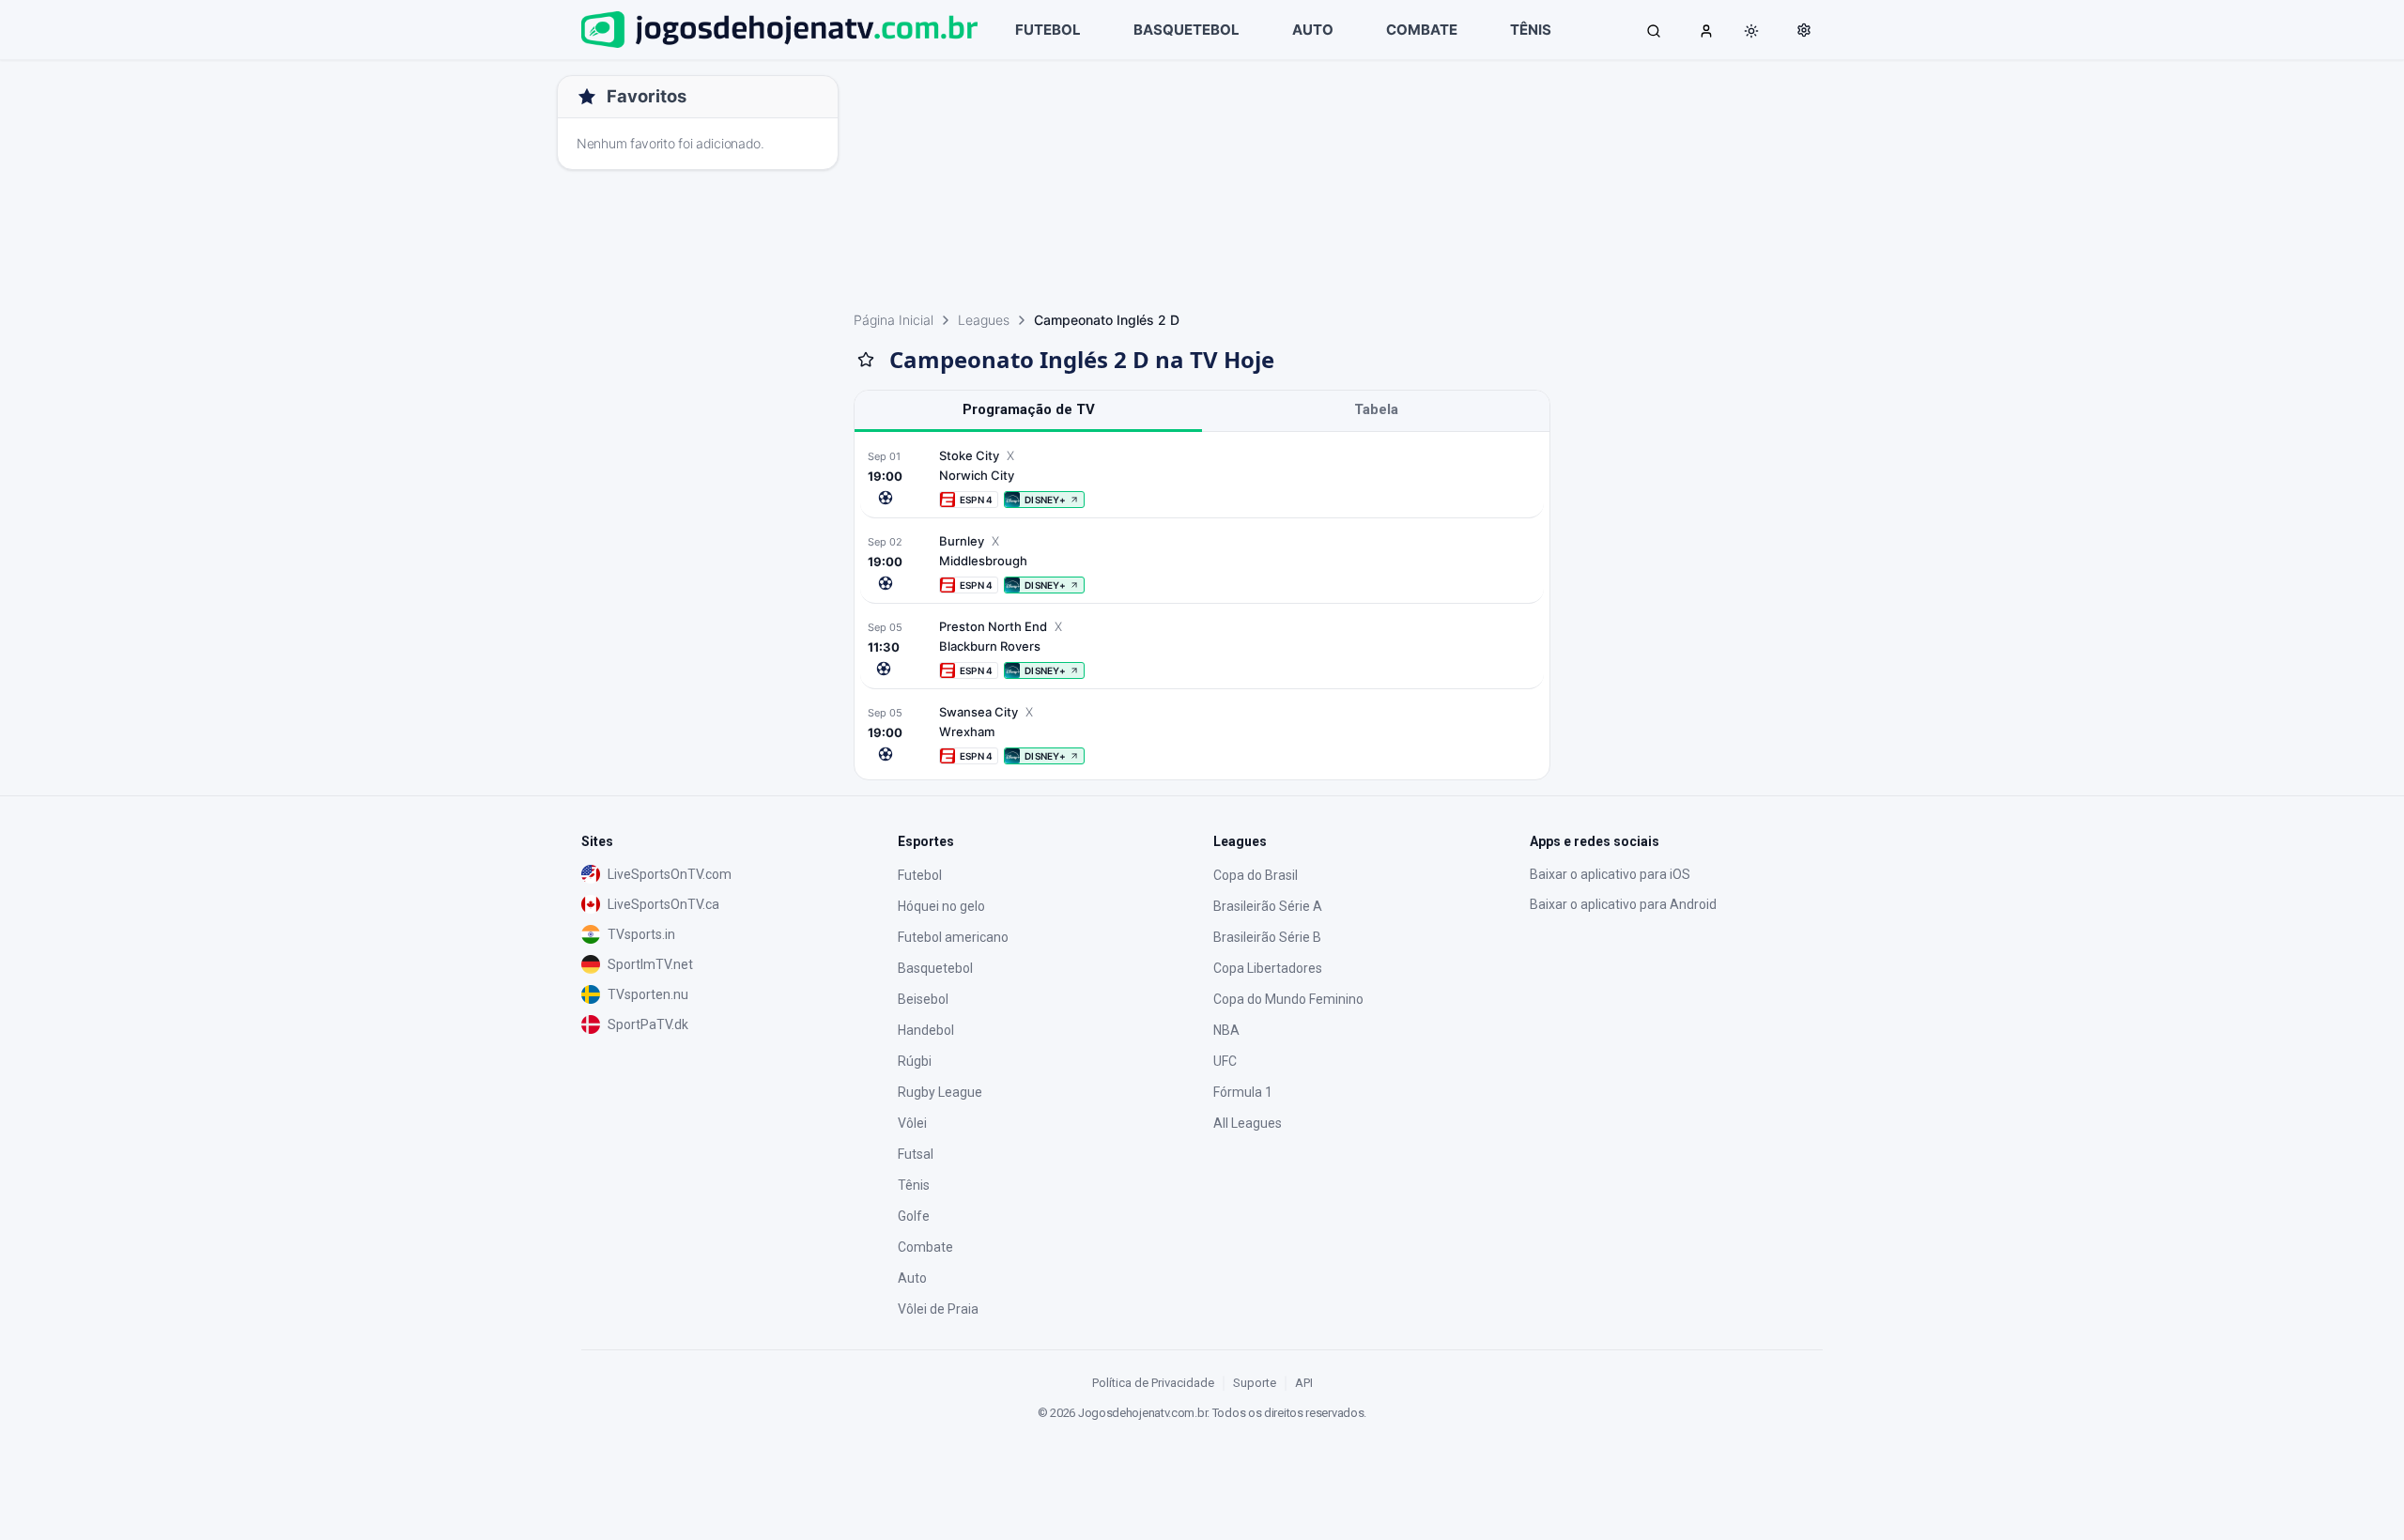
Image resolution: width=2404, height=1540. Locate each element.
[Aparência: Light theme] (1751, 31)
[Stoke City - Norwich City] (1202, 477)
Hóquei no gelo (941, 906)
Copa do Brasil (1256, 875)
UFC (1225, 1061)
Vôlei (912, 1123)
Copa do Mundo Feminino (1288, 999)
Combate (925, 1247)
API (1304, 1383)
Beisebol (923, 999)
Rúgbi (915, 1061)
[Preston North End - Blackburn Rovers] (1202, 648)
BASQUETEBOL (1187, 30)
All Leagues (1248, 1123)
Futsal (916, 1154)
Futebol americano (953, 937)
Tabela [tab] (1376, 409)
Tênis (914, 1185)
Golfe (914, 1216)
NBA (1226, 1030)
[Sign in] (1706, 30)
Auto (912, 1278)
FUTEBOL (1048, 30)
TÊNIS (1531, 30)
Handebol (926, 1030)
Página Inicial (894, 320)
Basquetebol (935, 968)
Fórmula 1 (1243, 1092)
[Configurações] (1804, 30)
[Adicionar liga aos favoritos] (866, 360)
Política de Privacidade (1153, 1383)
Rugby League (940, 1092)
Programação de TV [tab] (1029, 409)
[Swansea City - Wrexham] (1202, 734)
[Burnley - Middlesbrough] (1202, 563)
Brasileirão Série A (1268, 906)
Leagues (984, 320)
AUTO (1313, 30)
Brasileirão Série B (1267, 937)
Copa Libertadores (1268, 968)
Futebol (920, 875)
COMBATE (1422, 30)
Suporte (1255, 1383)
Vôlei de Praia (938, 1309)
